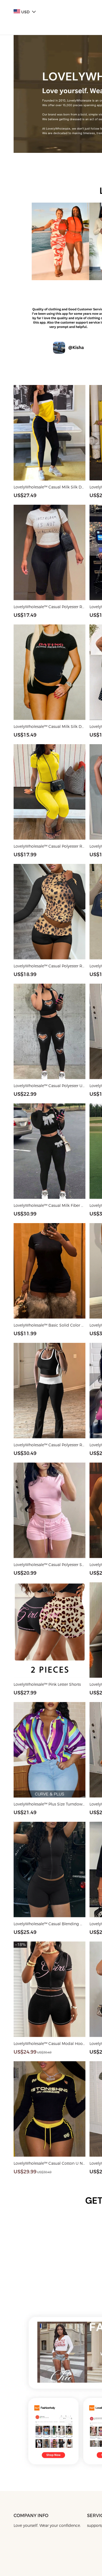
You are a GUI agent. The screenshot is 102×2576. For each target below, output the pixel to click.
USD (25, 12)
